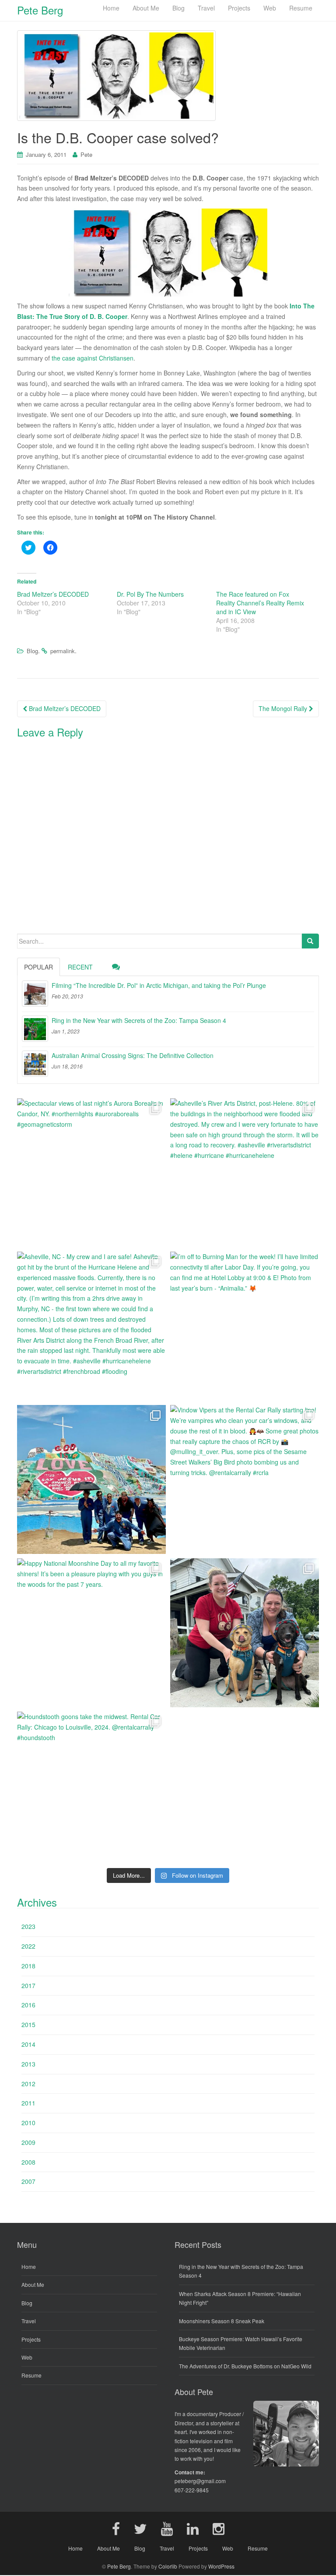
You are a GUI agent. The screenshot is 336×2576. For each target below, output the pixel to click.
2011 (28, 2103)
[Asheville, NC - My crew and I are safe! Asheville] (91, 1326)
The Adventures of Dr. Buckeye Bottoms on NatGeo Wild (245, 2366)
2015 (28, 2024)
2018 (28, 1966)
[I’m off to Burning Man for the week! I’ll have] (245, 1326)
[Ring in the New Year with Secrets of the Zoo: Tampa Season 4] (35, 1029)
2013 (28, 2064)
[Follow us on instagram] (219, 2528)
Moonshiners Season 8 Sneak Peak (222, 2321)
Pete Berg (119, 2566)
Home (29, 2266)
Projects (31, 2339)
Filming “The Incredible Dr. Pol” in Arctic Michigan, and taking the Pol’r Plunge (159, 985)
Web (27, 2357)
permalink (63, 651)
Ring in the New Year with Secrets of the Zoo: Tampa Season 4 (139, 1020)
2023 (28, 1926)
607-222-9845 (192, 2490)
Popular (38, 967)
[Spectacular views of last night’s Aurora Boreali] (91, 1173)
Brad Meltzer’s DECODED (53, 594)
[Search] (310, 941)
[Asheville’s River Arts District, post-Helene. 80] (245, 1173)
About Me (33, 2284)
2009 (28, 2142)
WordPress (221, 2566)
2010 (28, 2123)
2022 (28, 1946)
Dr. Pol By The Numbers (150, 594)
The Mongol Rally (284, 708)
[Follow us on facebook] (116, 2528)
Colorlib (168, 2566)
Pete (86, 154)
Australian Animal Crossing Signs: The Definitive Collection (133, 1055)
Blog (32, 651)
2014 (28, 2044)
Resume (31, 2375)
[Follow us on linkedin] (193, 2528)
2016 (28, 2005)
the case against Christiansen (93, 358)
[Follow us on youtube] (167, 2528)
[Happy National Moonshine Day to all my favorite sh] (91, 1633)
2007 (28, 2181)
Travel (29, 2321)
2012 (28, 2084)
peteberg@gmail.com (200, 2481)
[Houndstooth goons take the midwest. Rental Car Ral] (91, 1786)
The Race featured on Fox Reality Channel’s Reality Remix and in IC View (260, 603)
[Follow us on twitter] (140, 2528)
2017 (28, 1985)
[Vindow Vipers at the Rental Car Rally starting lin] (245, 1479)
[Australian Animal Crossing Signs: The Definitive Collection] (35, 1064)
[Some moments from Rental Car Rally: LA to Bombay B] (91, 1479)
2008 (28, 2162)
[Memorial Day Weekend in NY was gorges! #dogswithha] (245, 1633)
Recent (80, 967)
